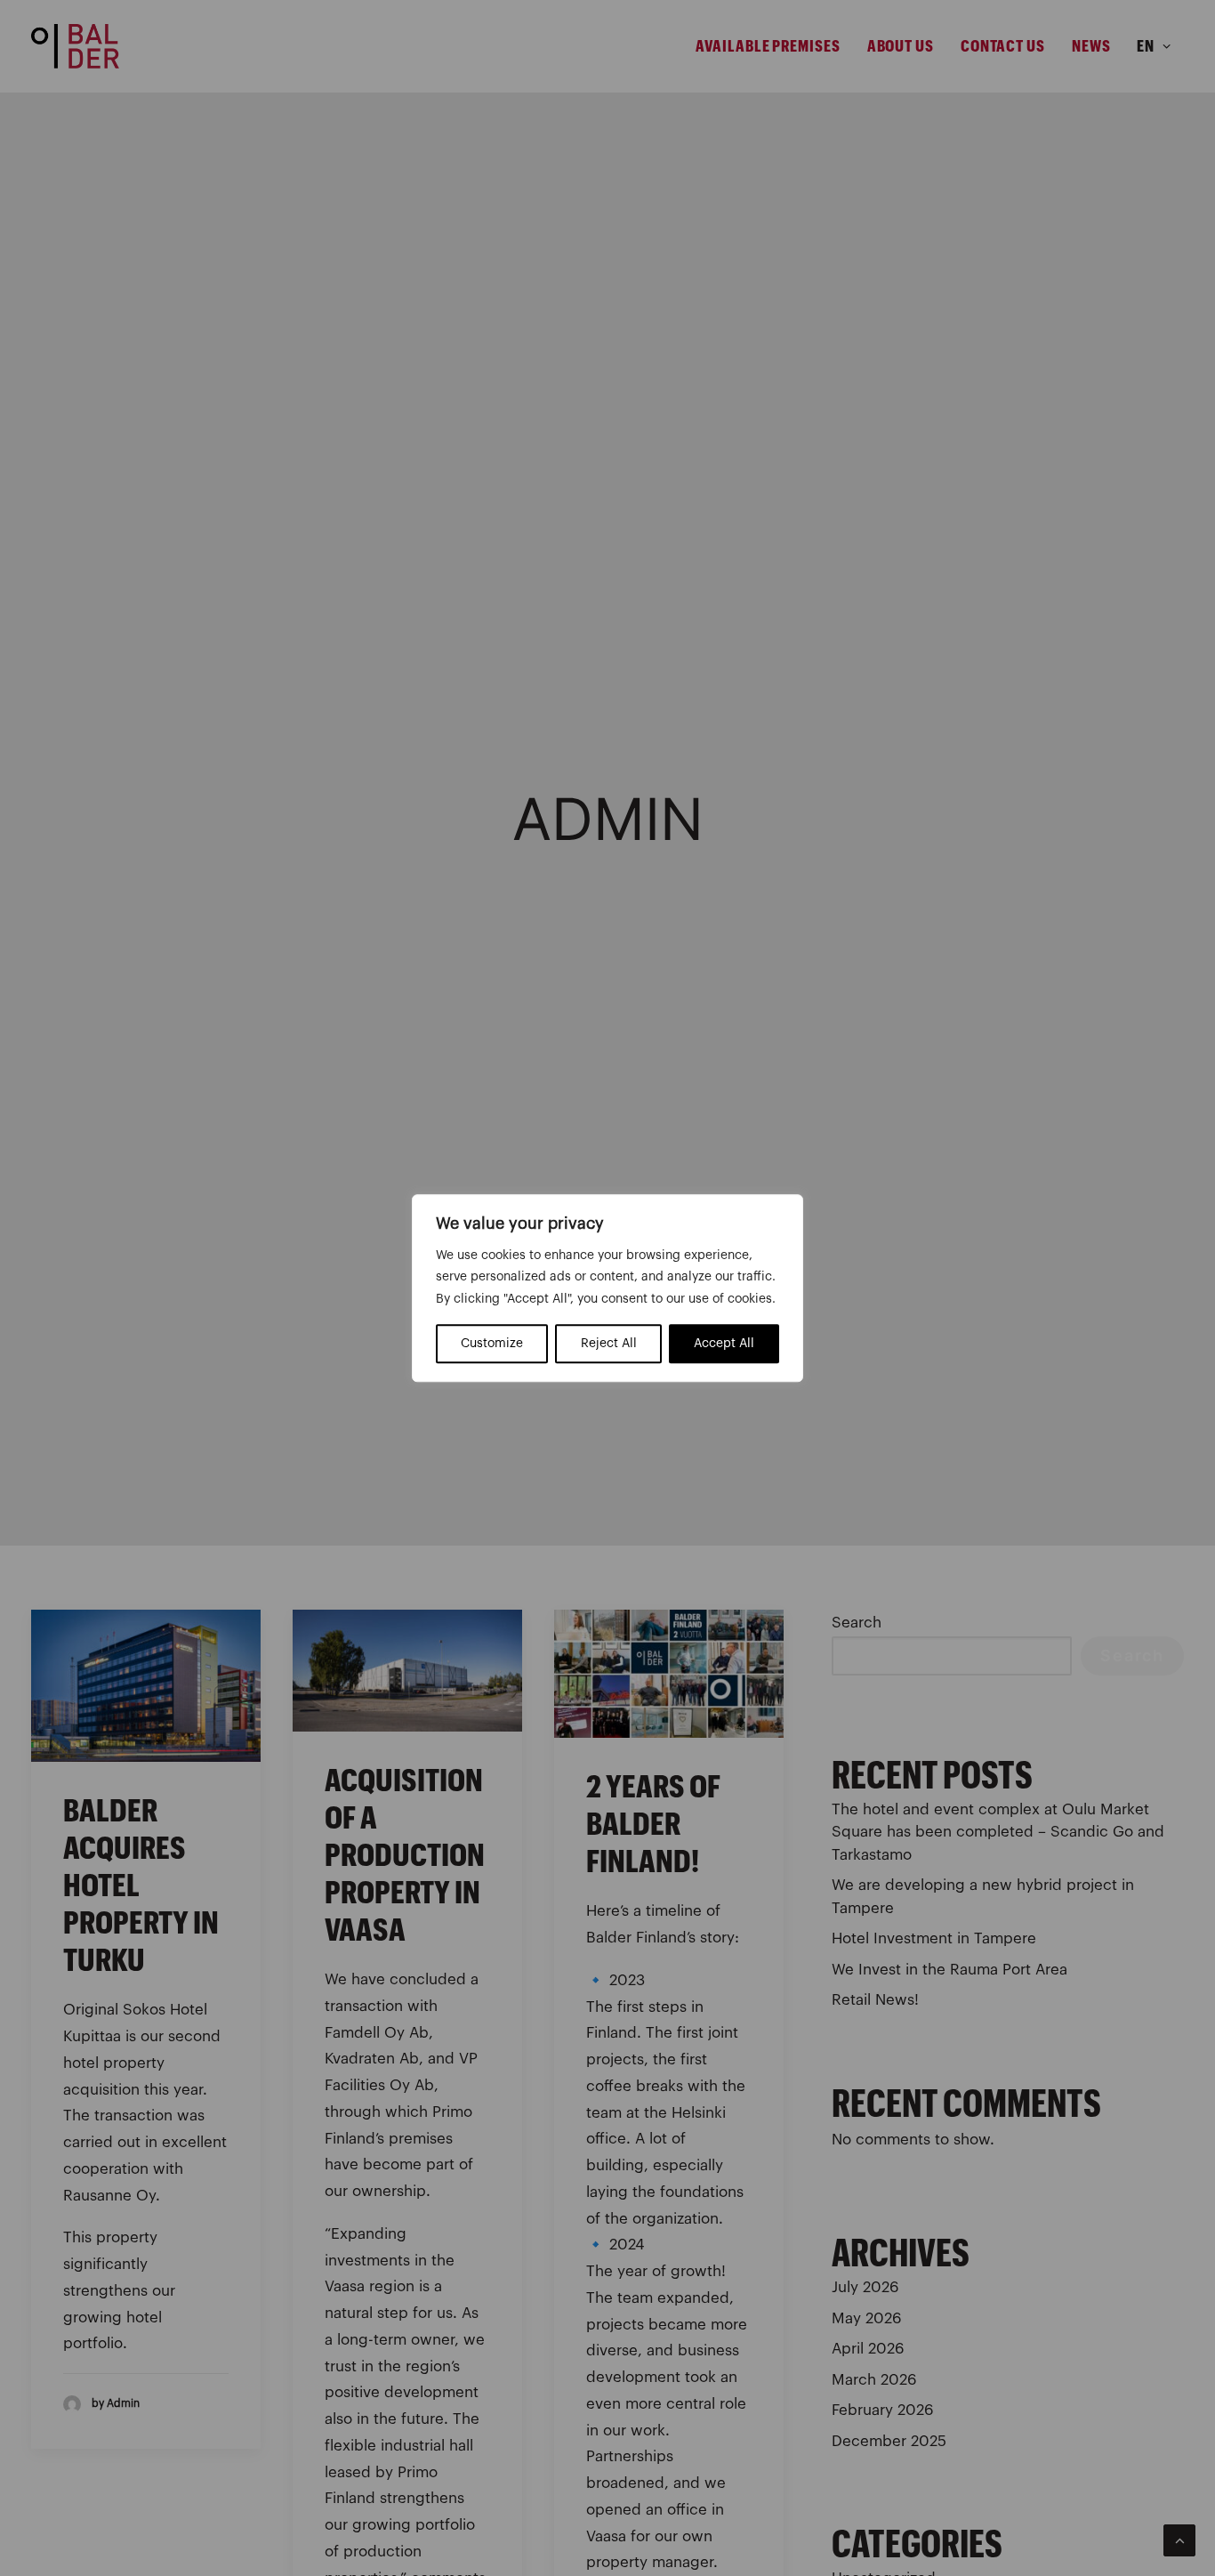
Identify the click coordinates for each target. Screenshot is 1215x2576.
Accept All (724, 1344)
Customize (492, 1344)
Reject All (609, 1344)
